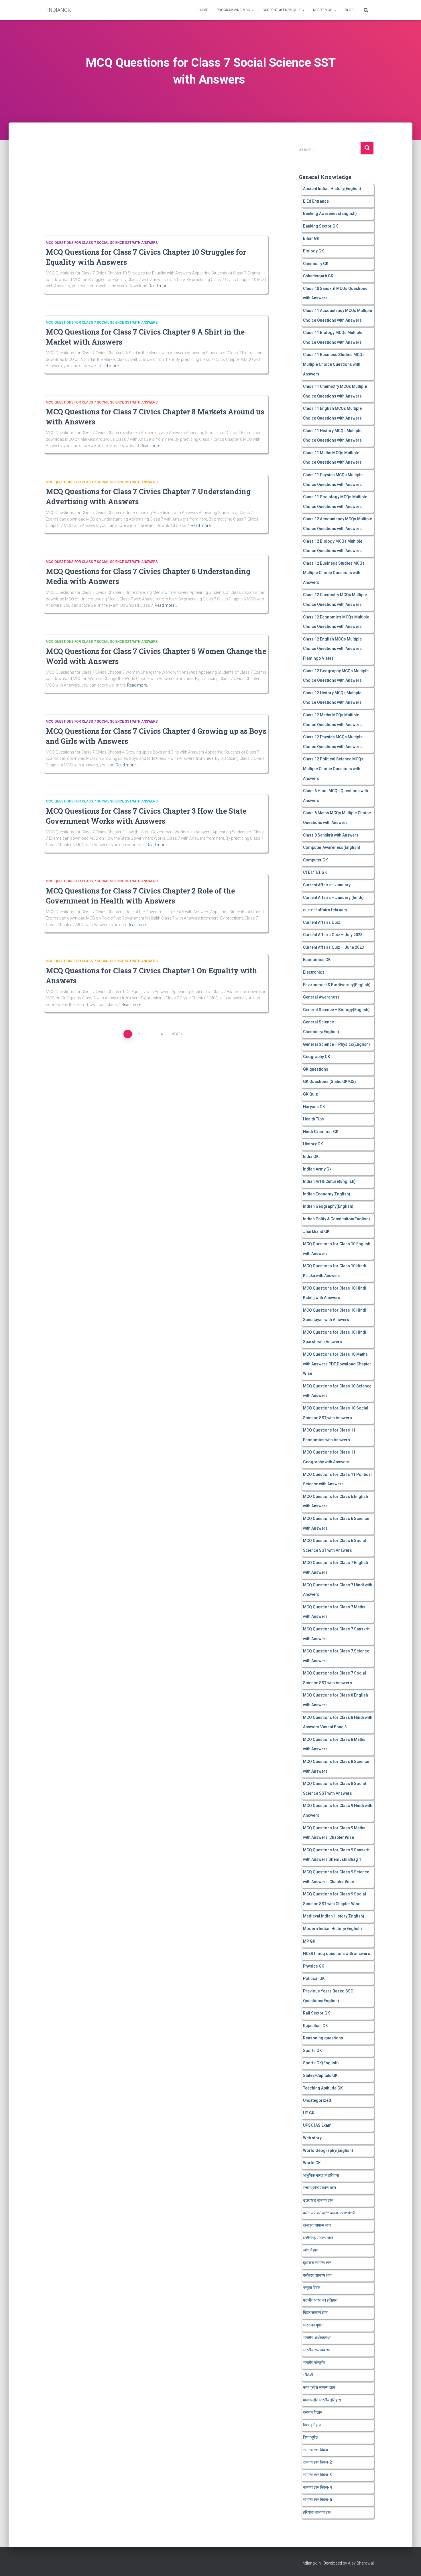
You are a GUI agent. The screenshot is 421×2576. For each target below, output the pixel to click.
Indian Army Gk (317, 1169)
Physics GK (314, 1966)
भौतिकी (308, 2375)
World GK (312, 2163)
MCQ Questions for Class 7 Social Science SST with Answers (102, 243)
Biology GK (313, 251)
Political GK (314, 1978)
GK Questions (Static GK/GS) (329, 1082)
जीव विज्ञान (311, 2250)
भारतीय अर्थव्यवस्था (317, 2338)
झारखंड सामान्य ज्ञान (317, 2263)
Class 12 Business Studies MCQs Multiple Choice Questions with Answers (334, 573)
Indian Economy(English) (327, 1194)
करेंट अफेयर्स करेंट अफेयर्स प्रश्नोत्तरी (329, 2213)
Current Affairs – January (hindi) (333, 897)
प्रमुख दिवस (312, 2288)
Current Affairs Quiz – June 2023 (334, 947)
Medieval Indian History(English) (334, 1916)
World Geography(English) (328, 2150)
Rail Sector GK (316, 2013)
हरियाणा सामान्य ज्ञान (317, 2512)
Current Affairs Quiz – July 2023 (333, 935)
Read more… (160, 286)
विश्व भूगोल (311, 2437)
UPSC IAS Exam (317, 2125)
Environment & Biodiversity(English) (337, 985)
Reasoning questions (323, 2038)
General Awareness (321, 997)
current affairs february (325, 910)
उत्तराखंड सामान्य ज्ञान (318, 2200)
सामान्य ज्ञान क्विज (315, 2450)
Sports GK (312, 2051)
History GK (313, 1144)
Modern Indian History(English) (333, 1929)
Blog (349, 10)
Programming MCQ (234, 10)
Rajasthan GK (315, 2026)
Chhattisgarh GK (318, 276)
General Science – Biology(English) (336, 1010)
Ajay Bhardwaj (361, 2563)
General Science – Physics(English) (337, 1044)
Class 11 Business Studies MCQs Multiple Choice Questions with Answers (334, 364)
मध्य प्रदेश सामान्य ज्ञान (319, 2387)
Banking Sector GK (320, 226)
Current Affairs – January (327, 885)
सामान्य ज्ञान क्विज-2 (317, 2462)
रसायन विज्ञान (313, 2412)
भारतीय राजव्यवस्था (317, 2350)
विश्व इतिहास (312, 2425)
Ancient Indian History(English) (332, 189)
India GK (311, 1156)
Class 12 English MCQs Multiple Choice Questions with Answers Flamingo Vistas (332, 649)
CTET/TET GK (315, 872)
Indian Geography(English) (328, 1206)
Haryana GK (314, 1107)
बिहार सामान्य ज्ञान (315, 2312)
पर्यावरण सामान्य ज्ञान (317, 2275)
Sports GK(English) (321, 2063)
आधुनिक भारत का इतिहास (321, 2175)
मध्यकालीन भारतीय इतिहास (322, 2400)
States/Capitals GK (320, 2075)
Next (176, 1034)
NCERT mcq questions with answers (337, 1954)
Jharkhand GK (316, 1231)
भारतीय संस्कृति (314, 2363)
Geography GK (317, 1057)
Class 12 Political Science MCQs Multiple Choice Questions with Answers (333, 769)
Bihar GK (311, 238)
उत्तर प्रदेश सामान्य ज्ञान (319, 2188)
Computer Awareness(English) (332, 847)
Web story (312, 2138)
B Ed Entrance (316, 201)
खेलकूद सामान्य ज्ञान (317, 2225)
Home (203, 10)
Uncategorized (317, 2100)
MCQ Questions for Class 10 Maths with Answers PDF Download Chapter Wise (337, 1364)
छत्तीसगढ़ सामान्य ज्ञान (318, 2238)
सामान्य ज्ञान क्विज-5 (317, 2500)
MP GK (309, 1941)
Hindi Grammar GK (321, 1132)
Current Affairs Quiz (282, 10)
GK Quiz (310, 1094)
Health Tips (313, 1119)
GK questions (316, 1069)
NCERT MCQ (323, 10)
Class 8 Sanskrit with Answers (331, 835)
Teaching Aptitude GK (323, 2088)
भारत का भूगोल (313, 2325)
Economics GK (317, 960)
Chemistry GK (316, 264)
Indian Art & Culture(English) (329, 1181)
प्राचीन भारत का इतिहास (320, 2300)
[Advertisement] (155, 183)
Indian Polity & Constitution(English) (337, 1219)
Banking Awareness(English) (330, 213)
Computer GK (315, 860)
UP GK (309, 2113)
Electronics (314, 972)
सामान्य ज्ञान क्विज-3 (317, 2475)
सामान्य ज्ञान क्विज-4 (317, 2487)
